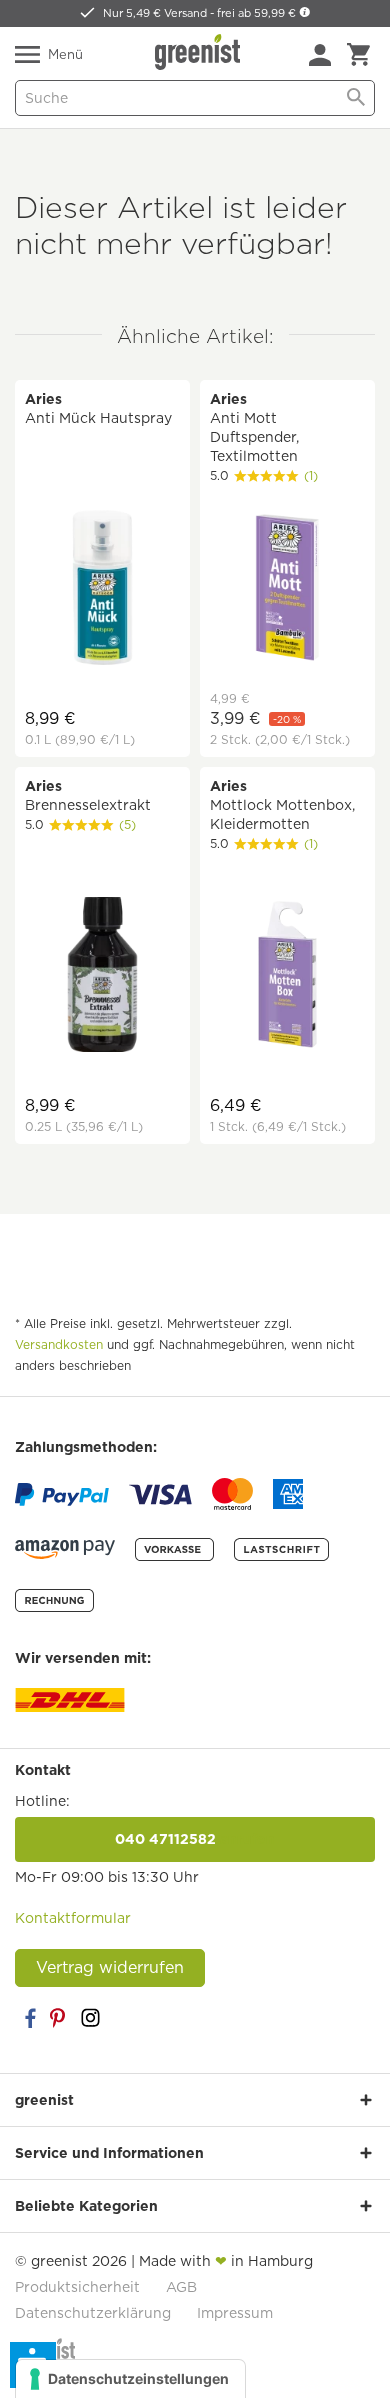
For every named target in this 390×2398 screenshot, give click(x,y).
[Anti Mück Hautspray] (102, 590)
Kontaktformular (73, 1918)
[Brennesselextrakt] (102, 977)
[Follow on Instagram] (90, 2018)
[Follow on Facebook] (30, 2018)
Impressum (235, 2313)
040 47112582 (195, 1839)
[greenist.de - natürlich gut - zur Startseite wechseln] (200, 52)
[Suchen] (356, 98)
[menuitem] (320, 55)
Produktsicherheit (77, 2287)
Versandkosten (59, 1344)
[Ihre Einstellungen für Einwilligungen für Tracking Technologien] (130, 2379)
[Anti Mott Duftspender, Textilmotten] (287, 590)
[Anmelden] (320, 55)
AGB (181, 2287)
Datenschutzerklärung (93, 2313)
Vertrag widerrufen (110, 1967)
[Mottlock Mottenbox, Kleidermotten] (287, 977)
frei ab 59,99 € (258, 13)
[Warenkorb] (358, 55)
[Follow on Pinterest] (60, 2018)
